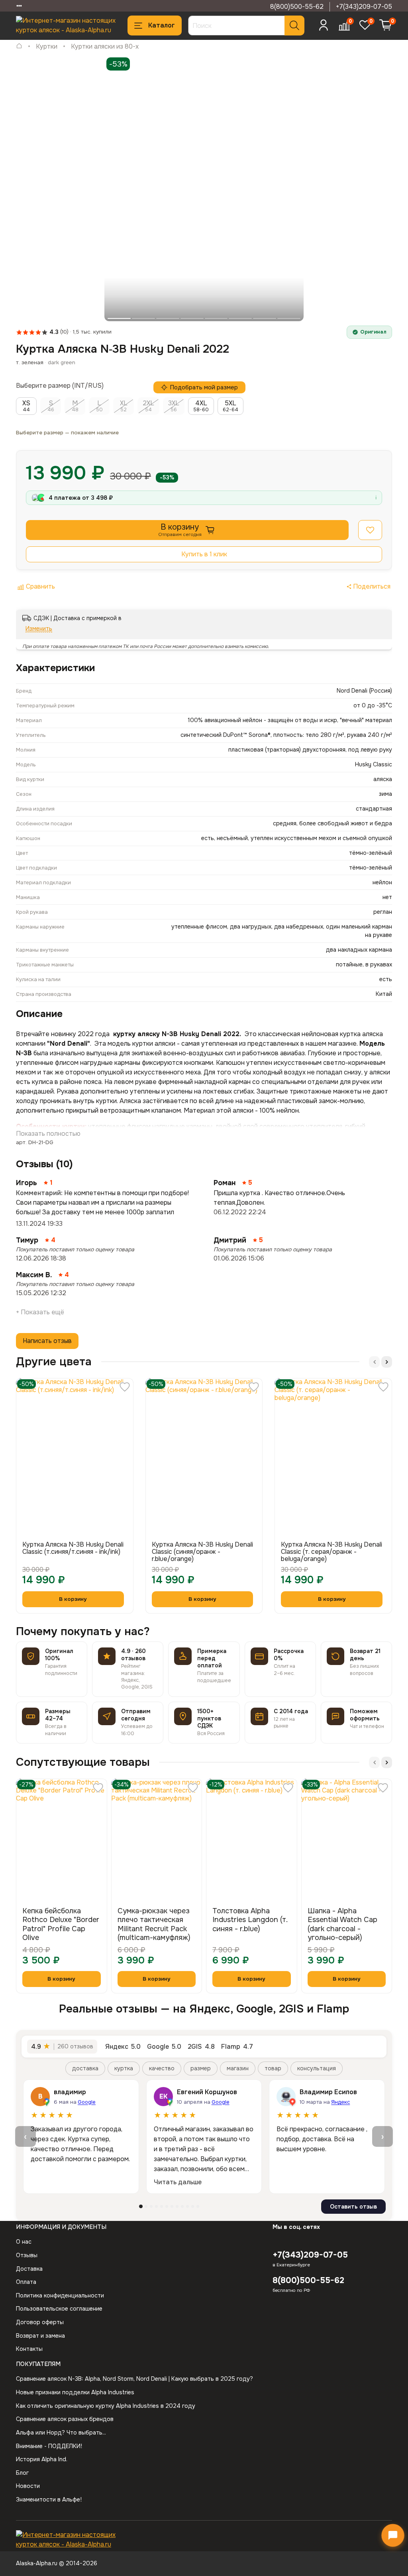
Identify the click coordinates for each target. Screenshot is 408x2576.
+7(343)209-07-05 (364, 7)
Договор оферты (40, 2322)
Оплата (26, 2282)
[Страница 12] (198, 2206)
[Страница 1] (141, 2206)
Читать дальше (178, 2182)
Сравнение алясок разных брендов (65, 2419)
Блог (22, 2473)
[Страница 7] (172, 2206)
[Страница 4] (156, 2206)
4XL (201, 406)
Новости (28, 2486)
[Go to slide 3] (168, 318)
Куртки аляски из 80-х (105, 46)
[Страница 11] (193, 2206)
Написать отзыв (47, 1341)
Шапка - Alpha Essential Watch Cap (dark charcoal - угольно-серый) (342, 1924)
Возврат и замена (40, 2336)
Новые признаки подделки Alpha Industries (75, 2392)
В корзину (61, 1979)
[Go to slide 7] (265, 318)
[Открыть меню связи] (393, 2535)
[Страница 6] (167, 2206)
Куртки (47, 46)
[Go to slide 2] (143, 318)
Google (87, 2102)
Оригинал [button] (373, 332)
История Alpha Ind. (42, 2459)
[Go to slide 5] (216, 318)
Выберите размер (43, 386)
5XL (230, 406)
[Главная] (19, 46)
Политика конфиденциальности (60, 2295)
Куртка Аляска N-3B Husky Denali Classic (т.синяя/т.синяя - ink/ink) (73, 1548)
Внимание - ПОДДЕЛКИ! (49, 2446)
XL (124, 406)
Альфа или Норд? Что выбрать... (61, 2433)
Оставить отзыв (353, 2207)
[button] (370, 530)
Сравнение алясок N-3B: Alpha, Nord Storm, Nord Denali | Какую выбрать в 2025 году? (134, 2379)
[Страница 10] (187, 2206)
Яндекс (340, 2102)
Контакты (29, 2349)
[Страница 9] (182, 2206)
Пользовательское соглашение (59, 2309)
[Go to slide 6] (240, 318)
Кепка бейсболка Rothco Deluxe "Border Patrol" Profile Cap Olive (61, 1924)
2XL (148, 406)
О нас (24, 2242)
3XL (174, 406)
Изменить (39, 628)
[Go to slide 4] (192, 318)
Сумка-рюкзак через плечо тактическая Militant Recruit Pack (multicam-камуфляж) (154, 1924)
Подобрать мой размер (204, 387)
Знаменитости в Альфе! (49, 2499)
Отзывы (27, 2255)
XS (26, 406)
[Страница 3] (151, 2206)
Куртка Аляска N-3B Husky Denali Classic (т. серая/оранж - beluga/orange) (331, 1552)
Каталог (162, 25)
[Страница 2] (146, 2206)
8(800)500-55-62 (297, 7)
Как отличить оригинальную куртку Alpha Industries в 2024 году (106, 2406)
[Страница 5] (162, 2206)
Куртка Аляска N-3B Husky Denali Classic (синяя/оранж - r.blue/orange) (202, 1552)
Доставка (29, 2269)
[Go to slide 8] (289, 318)
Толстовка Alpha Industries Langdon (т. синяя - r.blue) (250, 1920)
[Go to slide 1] (119, 318)
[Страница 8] (177, 2206)
